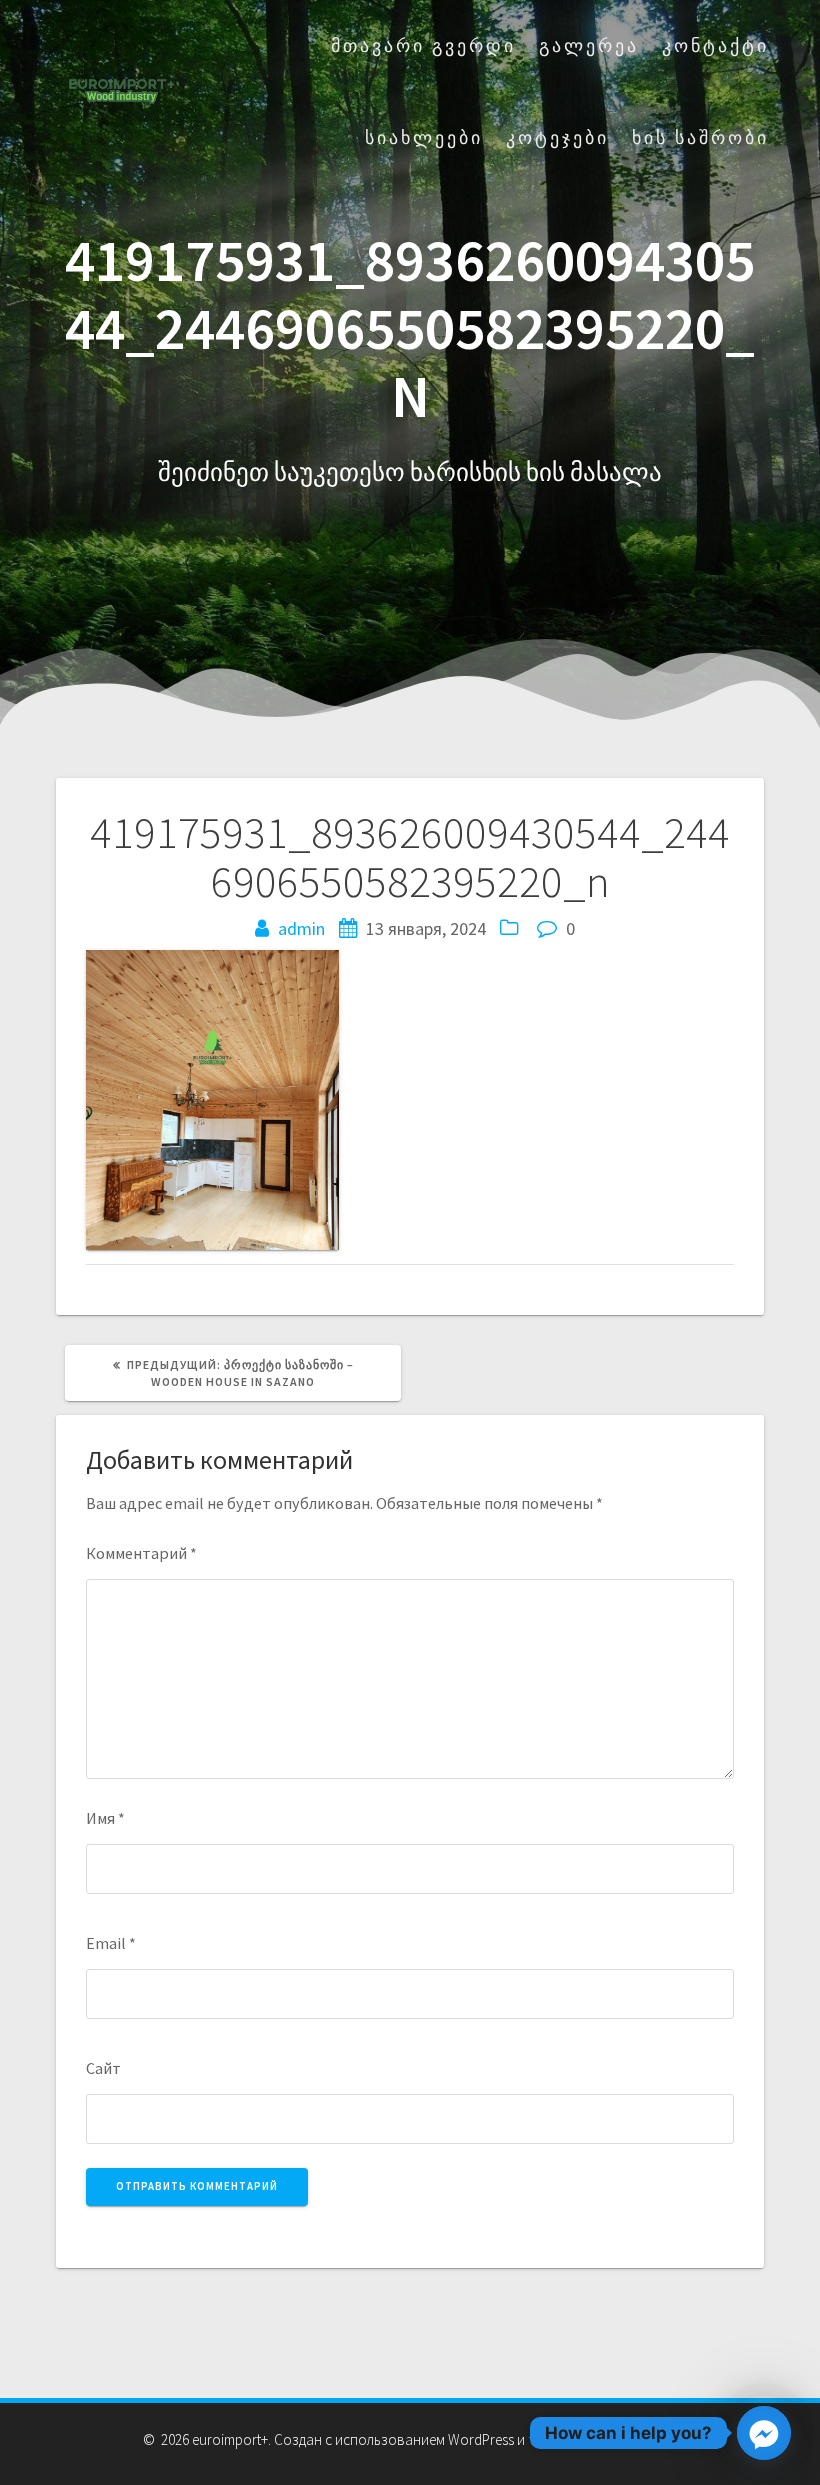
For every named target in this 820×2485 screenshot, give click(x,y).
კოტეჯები (557, 137)
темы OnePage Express (601, 2439)
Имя (105, 1818)
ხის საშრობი (700, 137)
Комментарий (141, 1553)
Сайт (103, 2068)
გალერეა (589, 45)
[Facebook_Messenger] (764, 2433)
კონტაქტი (715, 45)
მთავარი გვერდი (423, 45)
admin (301, 928)
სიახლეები (424, 137)
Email (111, 1943)
